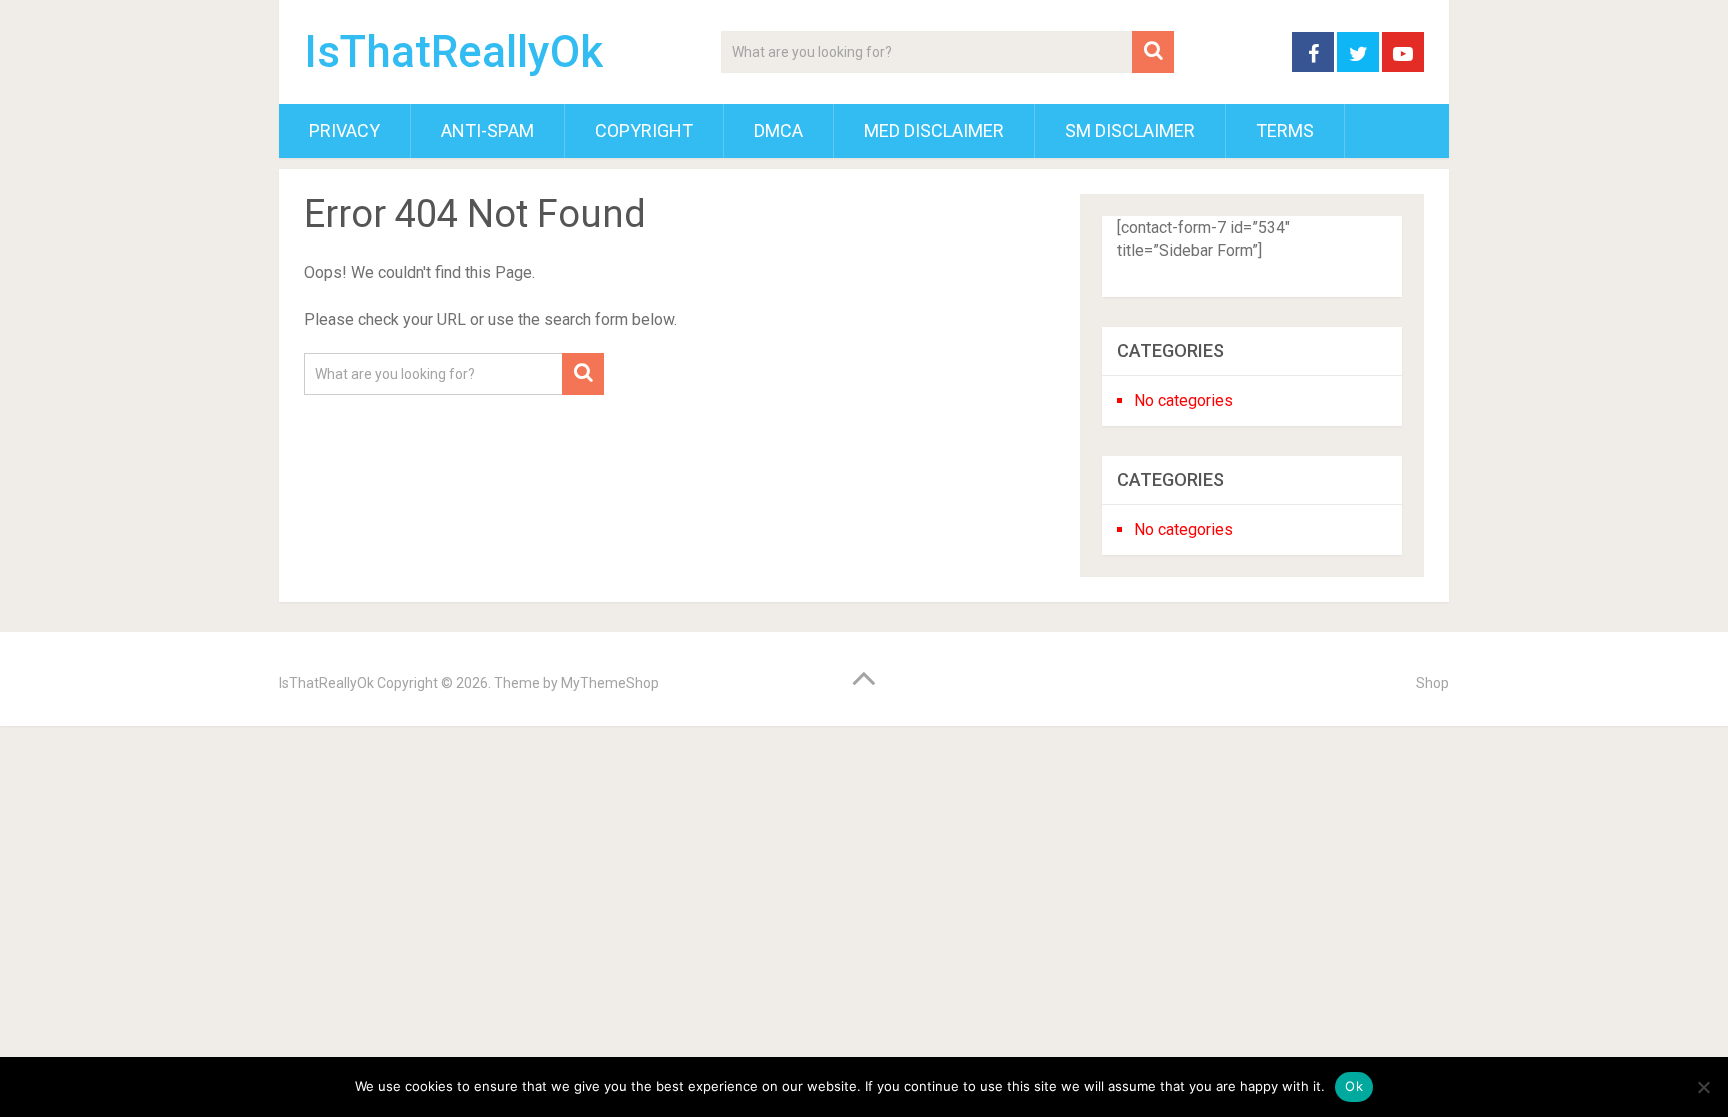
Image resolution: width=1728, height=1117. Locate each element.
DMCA (778, 130)
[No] (1703, 1087)
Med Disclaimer (934, 130)
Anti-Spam (487, 130)
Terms (1285, 130)
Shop (1432, 683)
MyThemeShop (610, 683)
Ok (1354, 1086)
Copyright (644, 130)
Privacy (344, 130)
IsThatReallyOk (453, 52)
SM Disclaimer (1130, 130)
